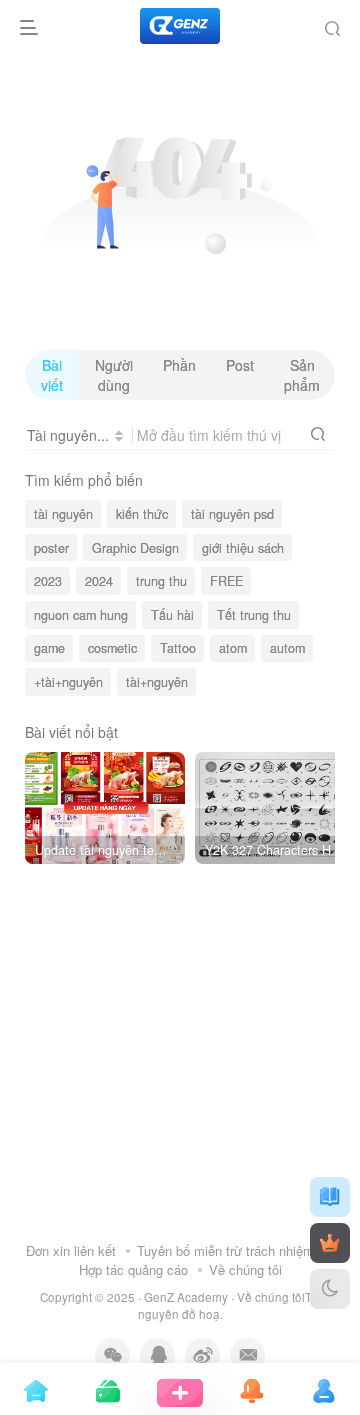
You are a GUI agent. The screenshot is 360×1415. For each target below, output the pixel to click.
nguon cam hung (81, 615)
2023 (48, 581)
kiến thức (142, 514)
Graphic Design (135, 548)
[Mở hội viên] (330, 1243)
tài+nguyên (157, 682)
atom (233, 648)
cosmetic (112, 648)
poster (51, 548)
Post (240, 365)
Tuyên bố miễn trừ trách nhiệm (225, 1250)
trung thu (161, 581)
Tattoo (178, 648)
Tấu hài (172, 615)
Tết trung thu (254, 615)
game (49, 648)
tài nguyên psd (232, 514)
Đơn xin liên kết (71, 1250)
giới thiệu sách (243, 548)
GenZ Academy (186, 1297)
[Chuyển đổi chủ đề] (330, 1289)
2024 (99, 581)
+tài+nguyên (68, 682)
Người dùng (114, 375)
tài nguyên (63, 514)
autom (287, 648)
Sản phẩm (302, 375)
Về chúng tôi (245, 1269)
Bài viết (52, 375)
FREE (226, 581)
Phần (179, 365)
